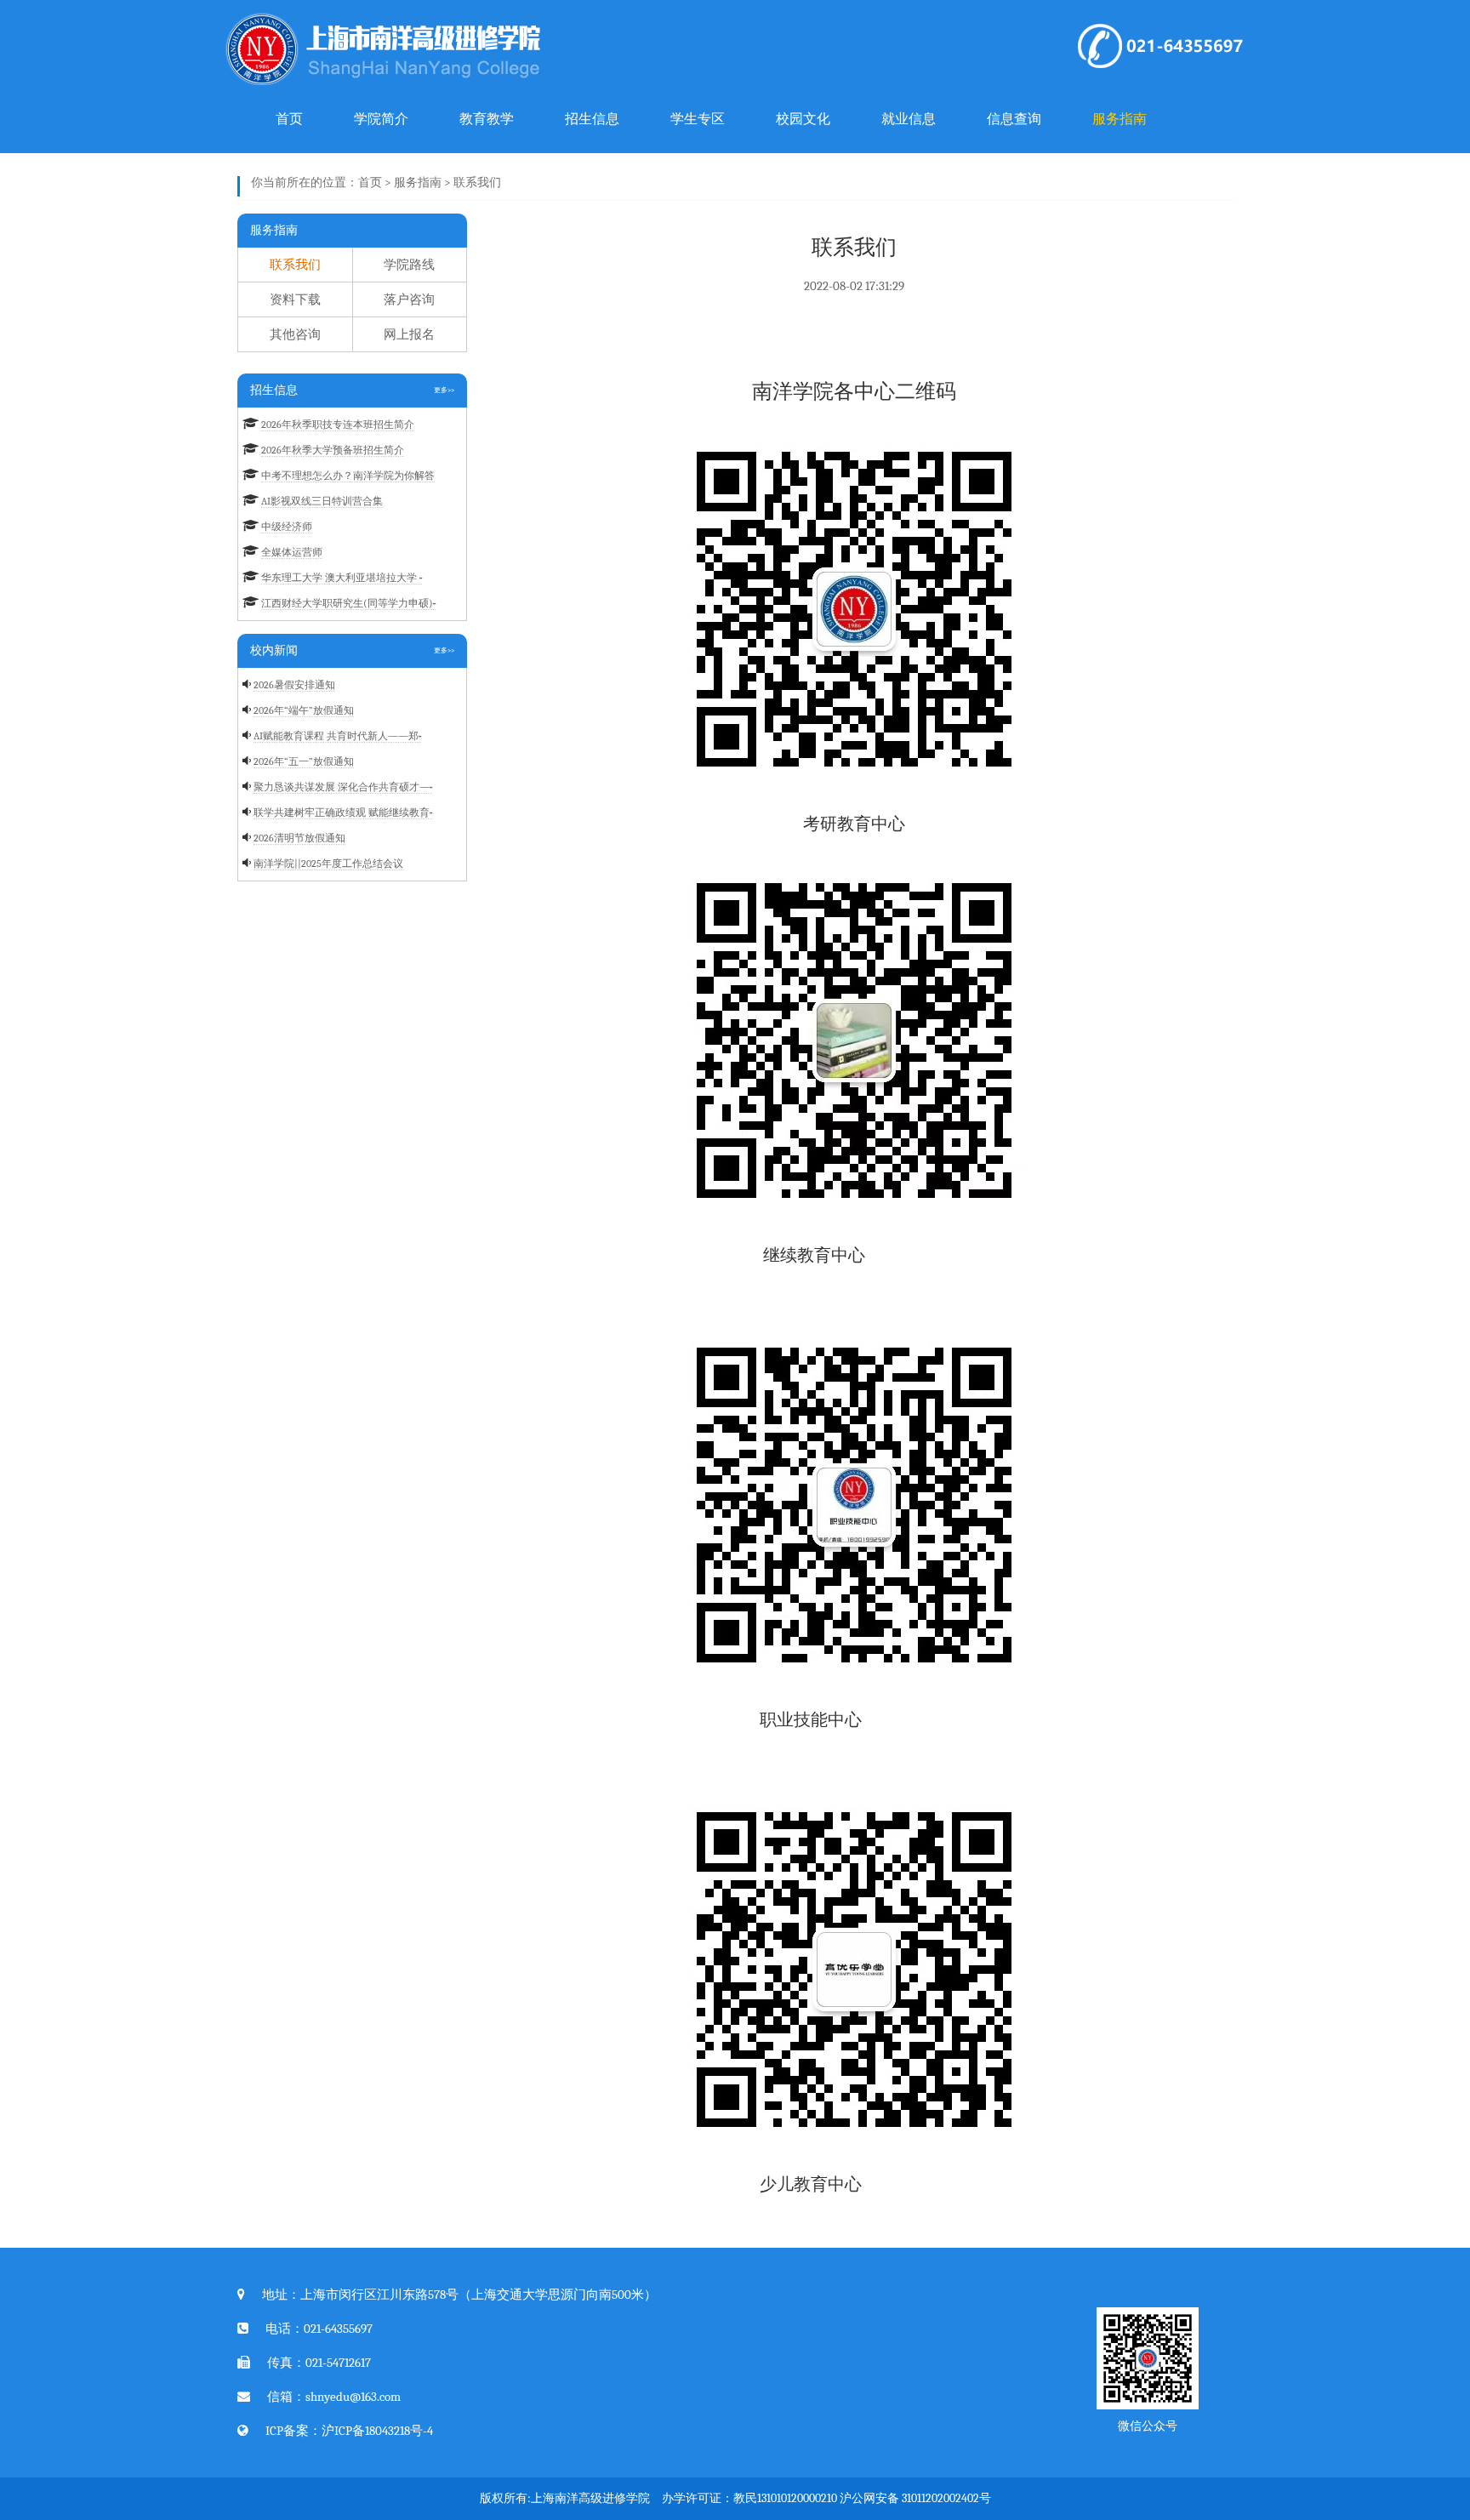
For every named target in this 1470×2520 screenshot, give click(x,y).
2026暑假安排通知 (294, 685)
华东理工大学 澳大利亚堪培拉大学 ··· (342, 578)
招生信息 (592, 119)
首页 (289, 119)
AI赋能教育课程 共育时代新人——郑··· (337, 736)
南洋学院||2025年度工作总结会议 (328, 864)
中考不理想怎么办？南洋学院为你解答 (348, 476)
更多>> (444, 390)
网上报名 (409, 334)
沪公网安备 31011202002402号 (915, 2498)
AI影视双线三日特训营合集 (322, 501)
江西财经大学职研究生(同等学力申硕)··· (348, 603)
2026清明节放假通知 (299, 838)
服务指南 (1120, 119)
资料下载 (295, 299)
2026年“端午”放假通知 (304, 710)
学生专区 (698, 119)
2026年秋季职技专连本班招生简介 (338, 425)
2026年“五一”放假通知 (304, 761)
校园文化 (803, 119)
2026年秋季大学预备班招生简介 (333, 450)
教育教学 (487, 119)
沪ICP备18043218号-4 (377, 2431)
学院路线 (409, 265)
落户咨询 (409, 299)
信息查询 (1014, 119)
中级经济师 (287, 527)
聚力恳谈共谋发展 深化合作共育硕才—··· (343, 787)
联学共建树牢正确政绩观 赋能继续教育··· (343, 812)
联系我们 (477, 182)
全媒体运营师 (292, 552)
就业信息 (909, 119)
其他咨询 (295, 334)
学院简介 (381, 119)
